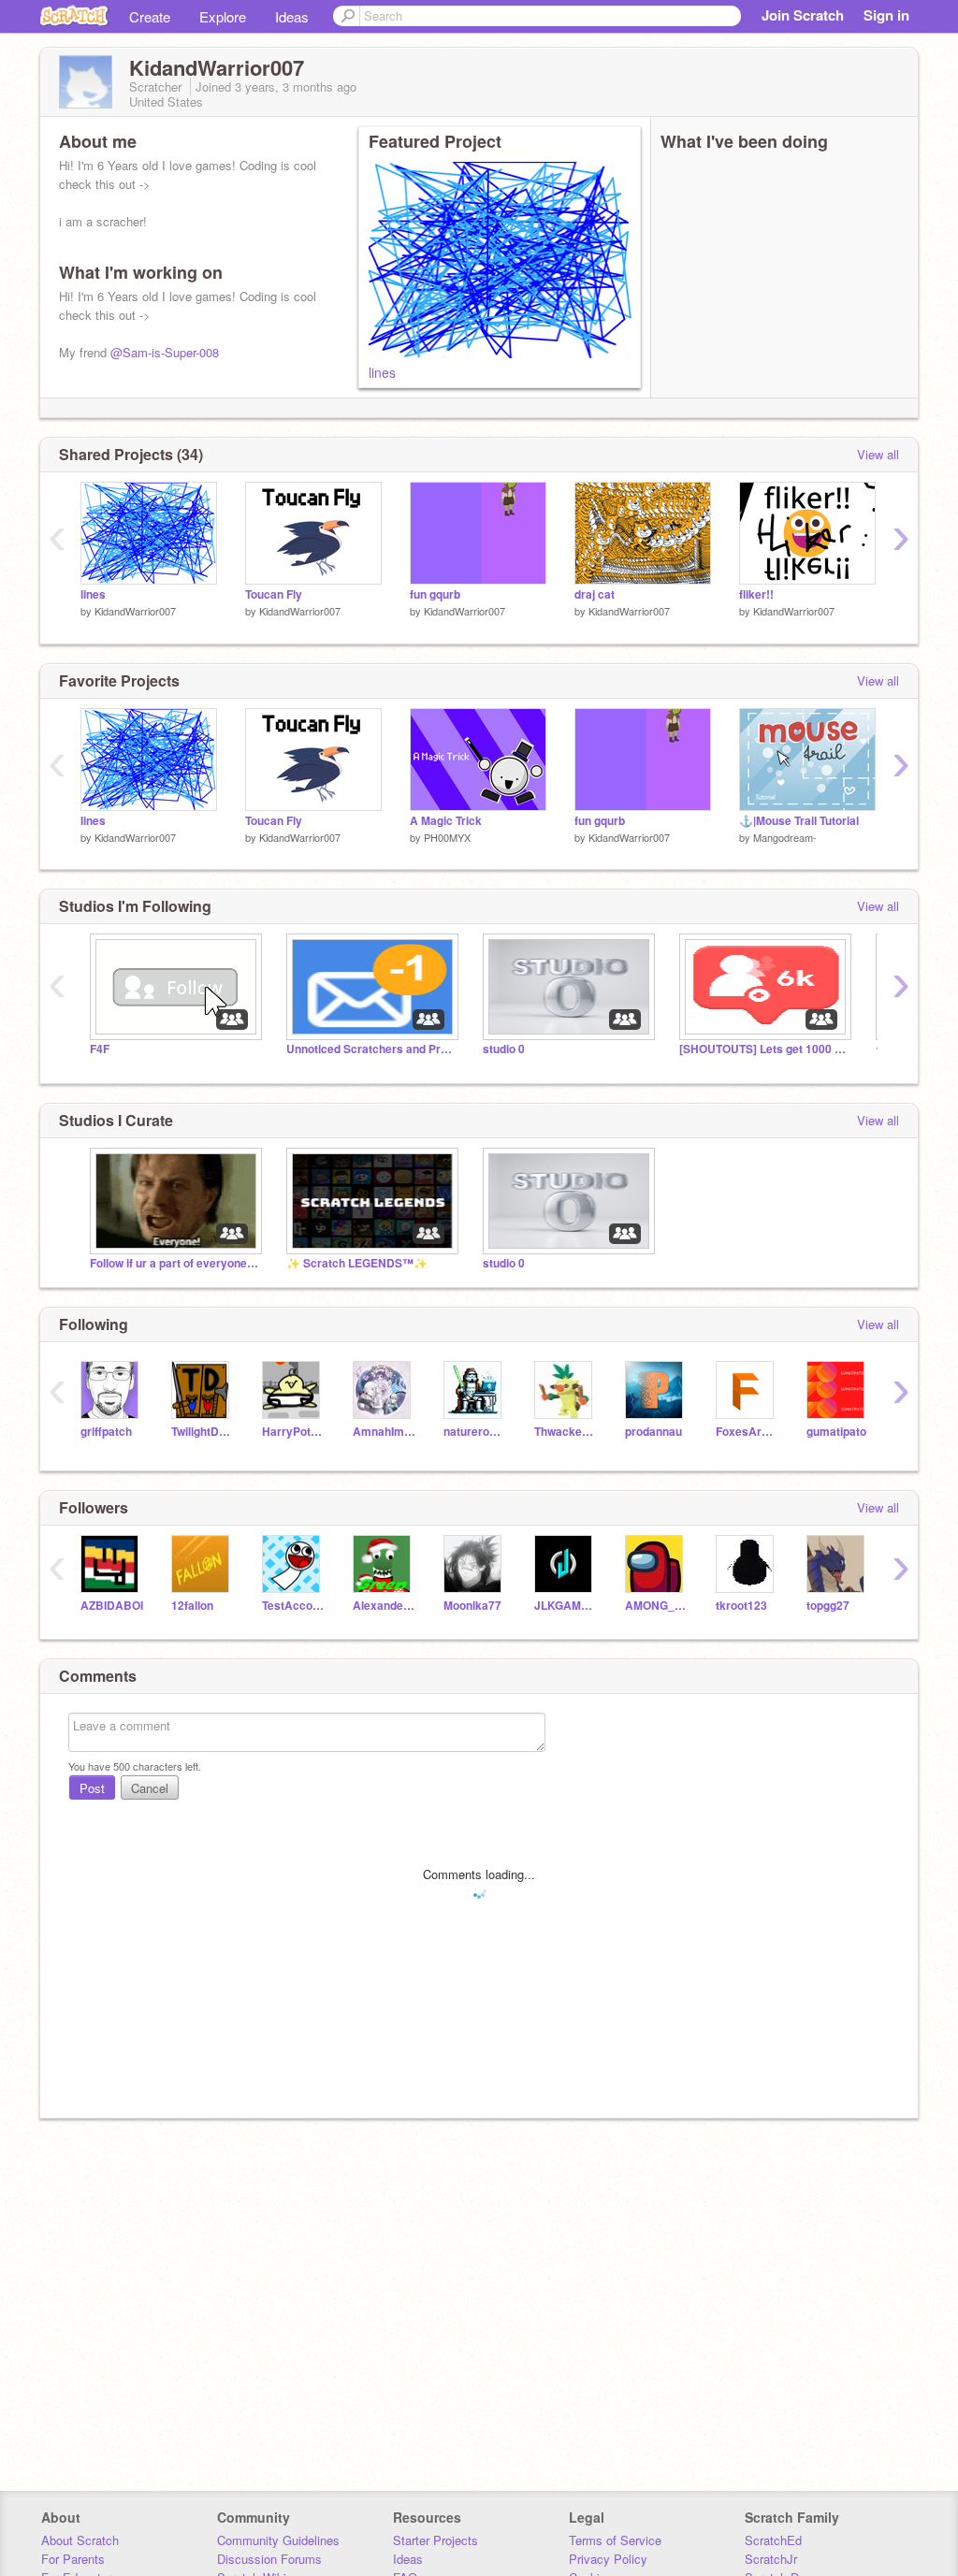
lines (382, 372)
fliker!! (756, 594)
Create (150, 16)
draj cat (595, 594)
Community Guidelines (278, 2540)
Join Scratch (803, 15)
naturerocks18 (475, 1432)
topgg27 (828, 1606)
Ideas (292, 16)
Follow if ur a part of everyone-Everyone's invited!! (174, 1263)
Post (92, 1788)
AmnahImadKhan (384, 1432)
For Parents (73, 2559)
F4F (100, 1049)
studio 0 (504, 1049)
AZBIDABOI (112, 1606)
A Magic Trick (446, 821)
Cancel (150, 1788)
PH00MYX (447, 837)
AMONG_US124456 (656, 1606)
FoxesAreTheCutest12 (747, 1432)
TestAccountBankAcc (293, 1606)
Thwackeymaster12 (566, 1432)
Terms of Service (615, 2540)
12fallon (192, 1606)
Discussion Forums (269, 2559)
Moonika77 (472, 1606)
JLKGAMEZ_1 (566, 1606)
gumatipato (836, 1432)
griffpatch (106, 1432)
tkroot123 (741, 1606)
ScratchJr (771, 2559)
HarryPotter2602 (293, 1432)
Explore (223, 16)
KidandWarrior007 (135, 611)
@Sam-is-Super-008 (165, 352)
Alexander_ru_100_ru (384, 1606)
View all (878, 454)
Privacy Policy (608, 2559)
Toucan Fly (274, 594)
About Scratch (80, 2540)
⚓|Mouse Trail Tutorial (799, 821)
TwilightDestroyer (203, 1432)
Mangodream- (785, 837)
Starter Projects (435, 2540)
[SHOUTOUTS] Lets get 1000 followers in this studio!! (763, 1049)
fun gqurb (435, 594)
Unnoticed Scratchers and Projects (370, 1049)
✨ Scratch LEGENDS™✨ (357, 1263)
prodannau (653, 1432)
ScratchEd (773, 2540)
